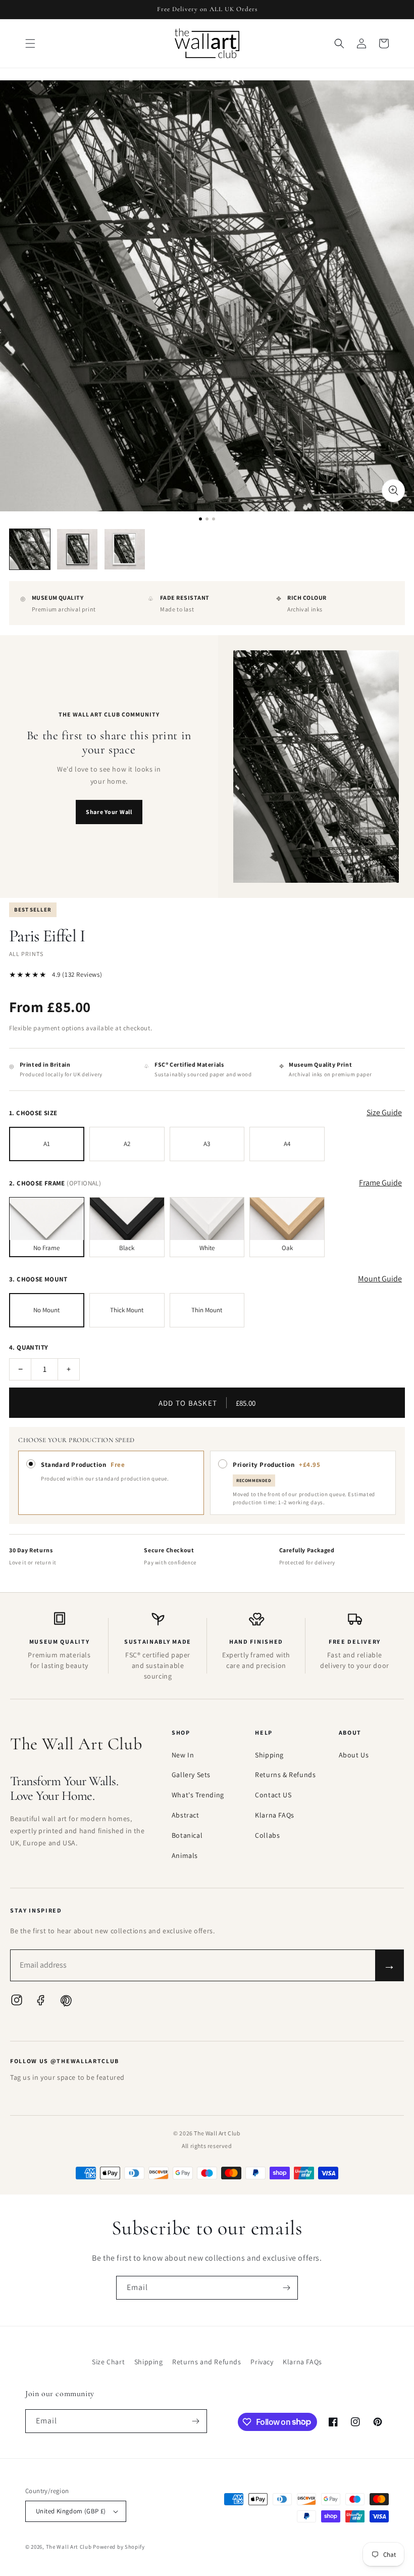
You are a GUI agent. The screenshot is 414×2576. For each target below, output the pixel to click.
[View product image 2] (77, 549)
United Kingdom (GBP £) (71, 2511)
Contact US (273, 1795)
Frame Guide (380, 1183)
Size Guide (384, 1112)
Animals (185, 1855)
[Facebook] (41, 2002)
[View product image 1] (30, 549)
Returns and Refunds (206, 2362)
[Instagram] (17, 2002)
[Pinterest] (65, 2002)
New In (183, 1755)
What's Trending (198, 1795)
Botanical (187, 1835)
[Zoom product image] (393, 491)
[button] (30, 43)
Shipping (269, 1755)
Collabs (267, 1835)
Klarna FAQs (275, 1815)
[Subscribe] (286, 2288)
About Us (354, 1755)
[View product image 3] (125, 549)
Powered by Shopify (119, 2547)
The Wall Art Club (69, 2547)
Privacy (262, 2362)
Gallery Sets (191, 1775)
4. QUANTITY (29, 1347)
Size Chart (108, 2362)
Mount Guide (380, 1279)
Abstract (186, 1815)
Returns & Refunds (285, 1775)
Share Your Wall (109, 812)
